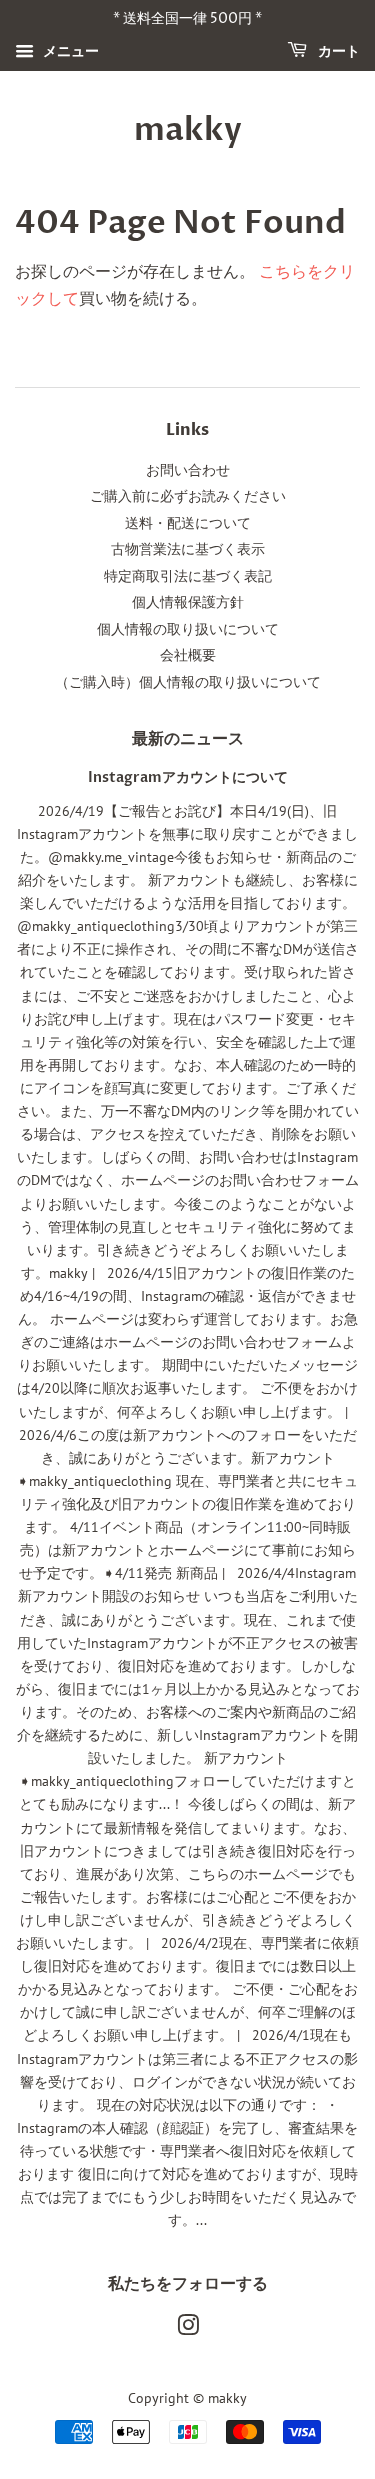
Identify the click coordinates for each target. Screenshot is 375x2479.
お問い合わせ (188, 470)
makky (188, 130)
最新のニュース (188, 739)
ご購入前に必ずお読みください (188, 496)
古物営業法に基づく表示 (188, 549)
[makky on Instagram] (188, 2329)
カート (337, 51)
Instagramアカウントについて (188, 778)
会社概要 (188, 655)
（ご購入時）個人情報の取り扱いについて (188, 682)
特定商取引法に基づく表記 (188, 576)
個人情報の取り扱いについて (188, 629)
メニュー (69, 51)
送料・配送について (188, 523)
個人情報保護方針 (188, 602)
